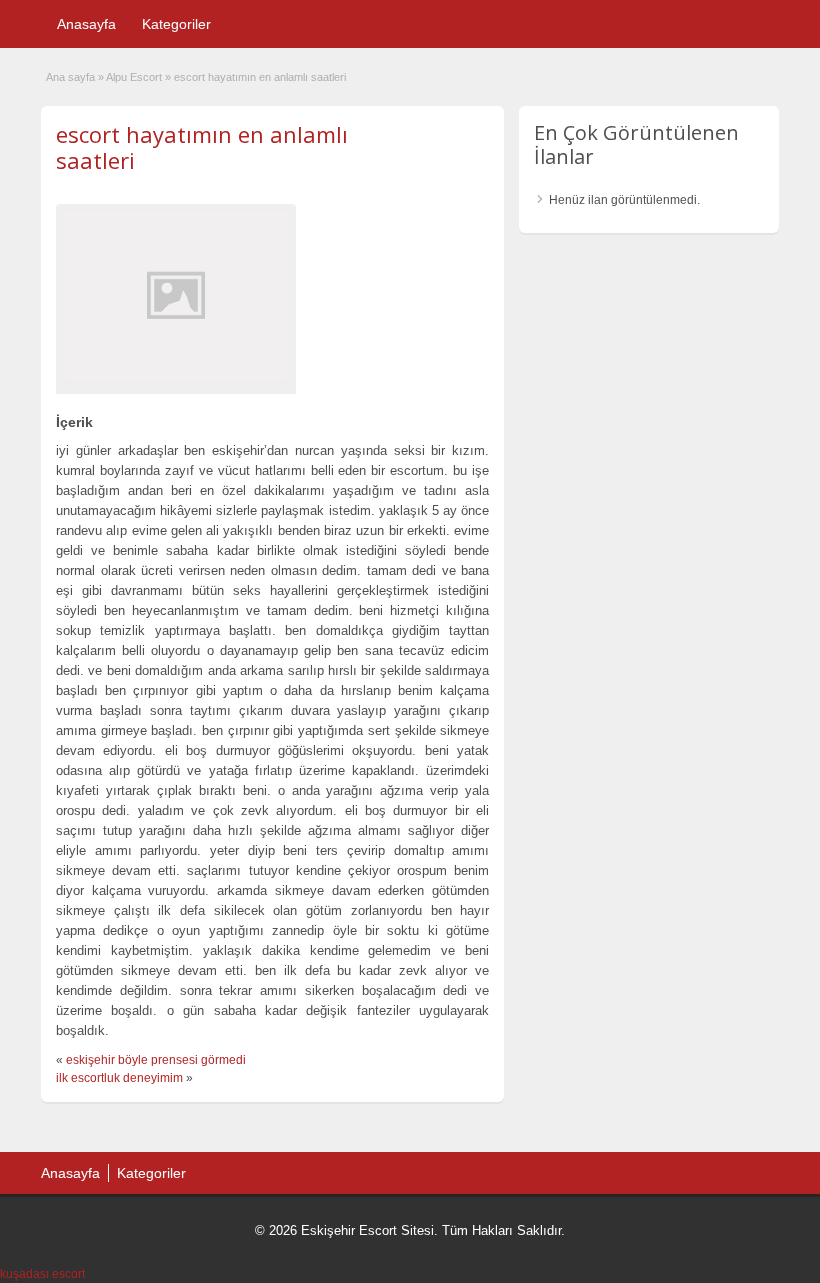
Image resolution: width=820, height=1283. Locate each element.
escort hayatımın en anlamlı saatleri (202, 147)
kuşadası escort (42, 1274)
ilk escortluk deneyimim (119, 1078)
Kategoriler (176, 24)
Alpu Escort (134, 77)
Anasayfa (86, 24)
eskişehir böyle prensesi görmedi (156, 1060)
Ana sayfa (70, 77)
